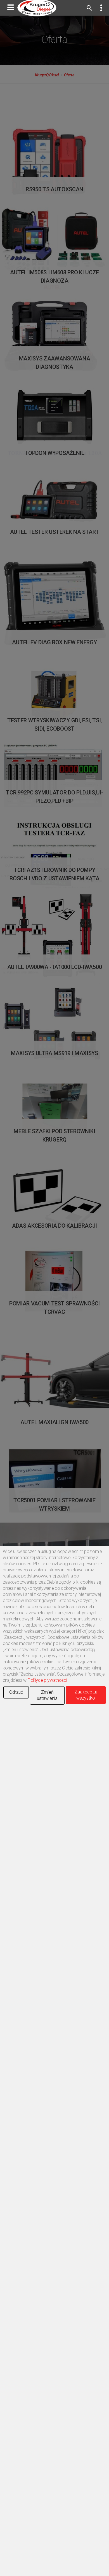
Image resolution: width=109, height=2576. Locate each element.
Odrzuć (16, 1692)
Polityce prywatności (47, 1680)
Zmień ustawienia (47, 1695)
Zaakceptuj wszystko (86, 1695)
